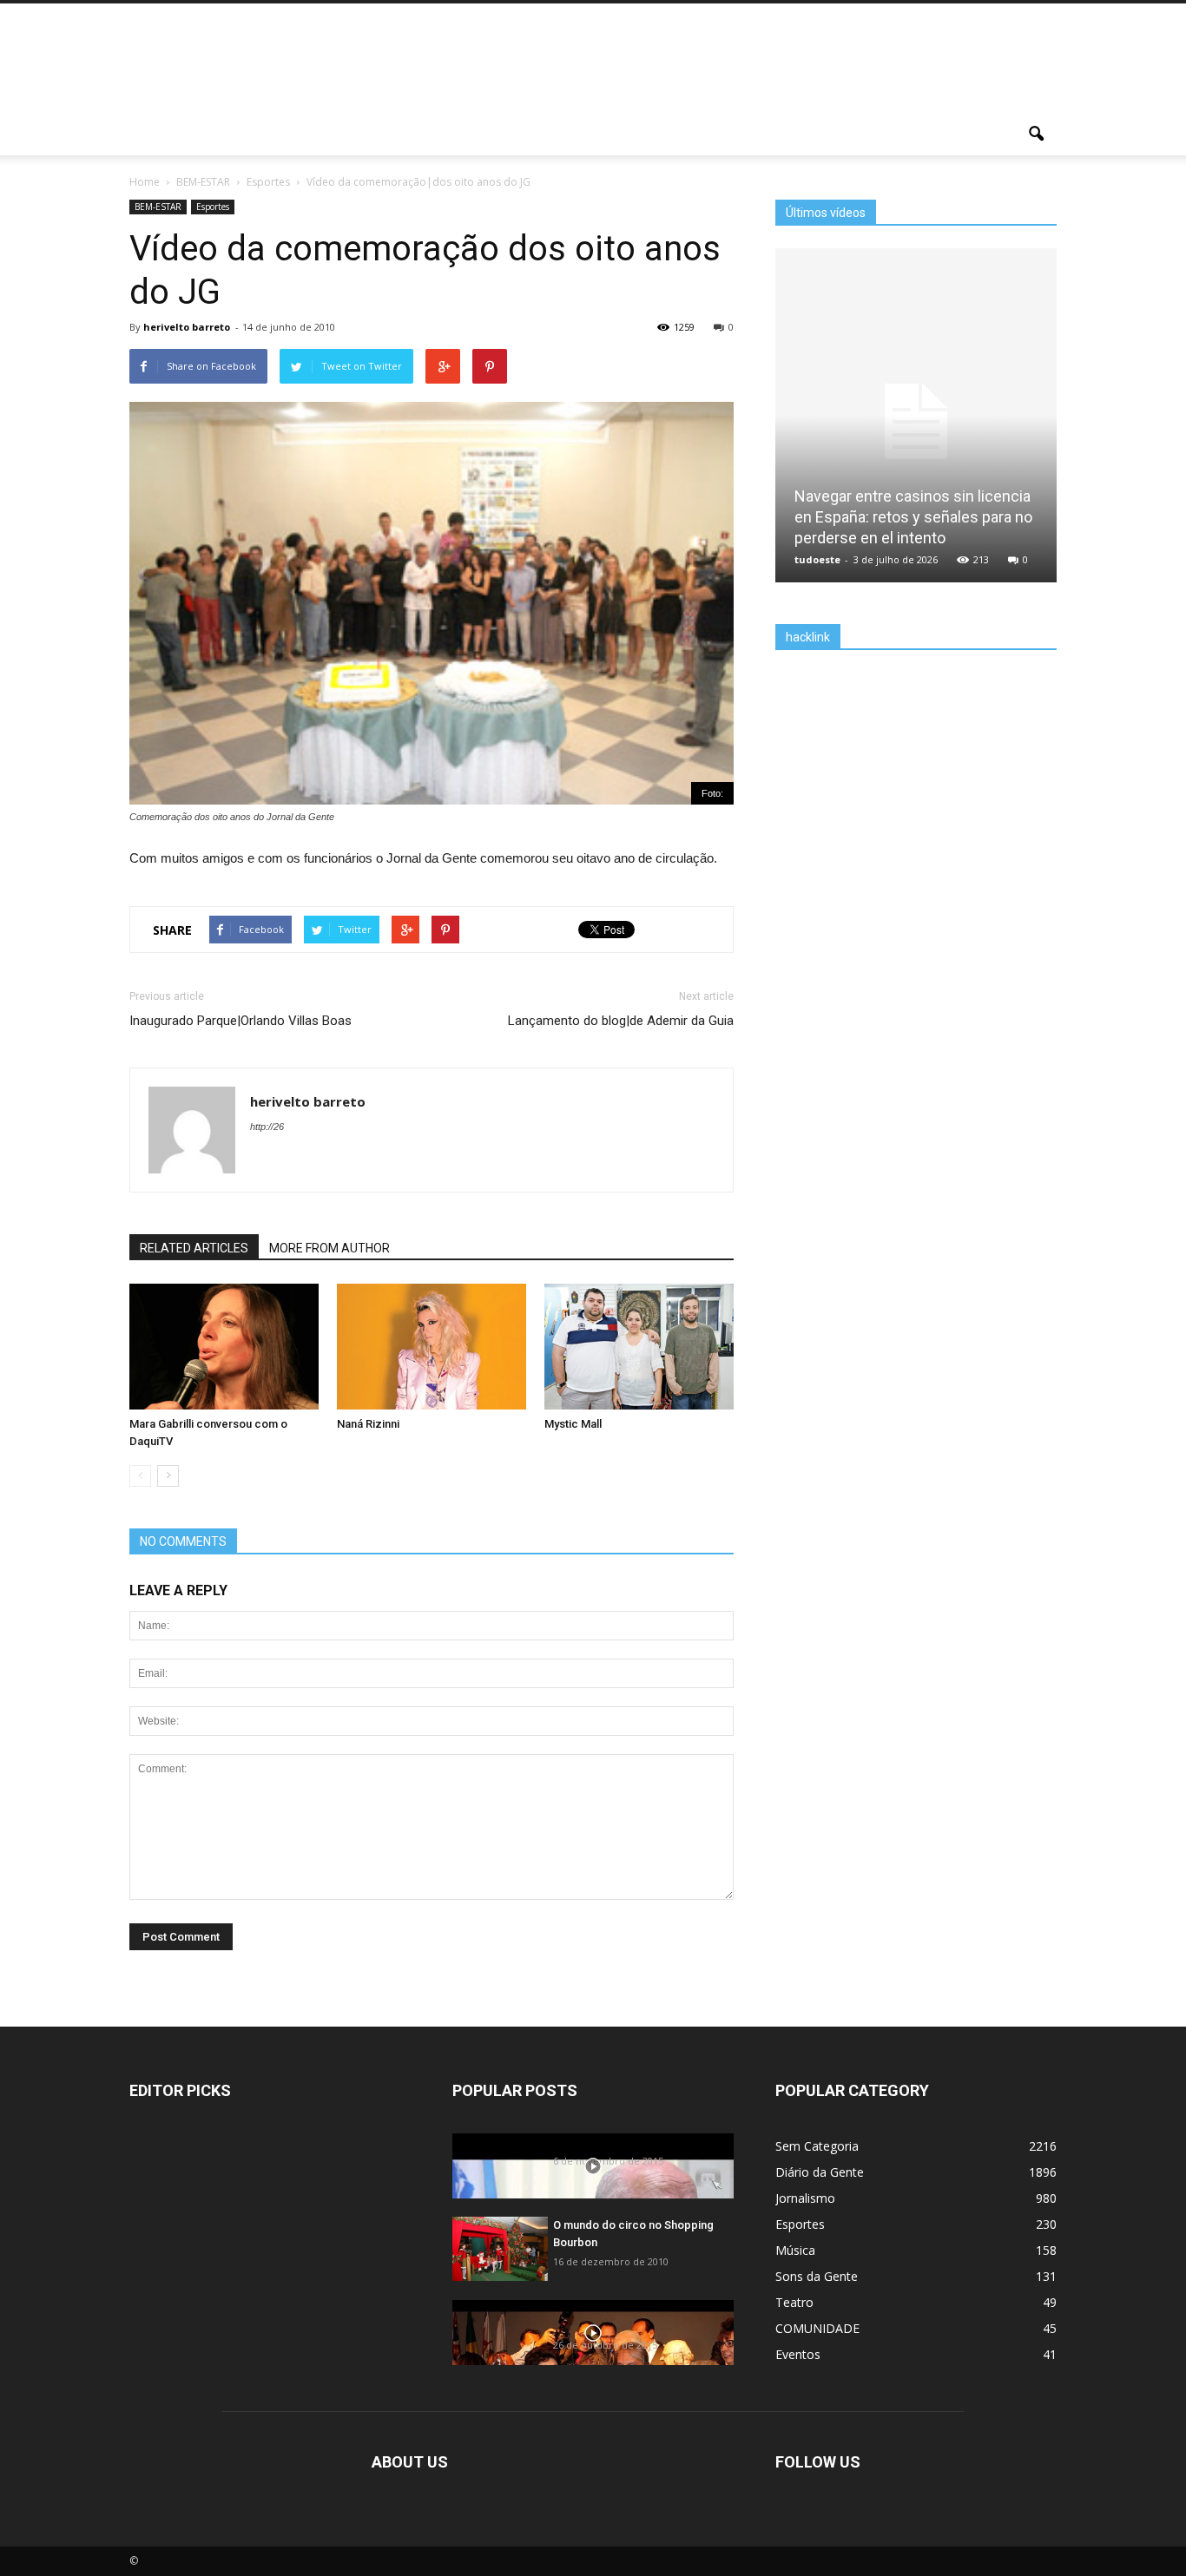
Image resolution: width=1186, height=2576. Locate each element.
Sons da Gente (817, 2276)
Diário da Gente (820, 2172)
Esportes (213, 207)
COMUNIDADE (817, 2328)
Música (795, 2250)
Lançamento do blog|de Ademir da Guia (621, 1021)
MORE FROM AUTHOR (329, 1248)
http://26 (267, 1127)
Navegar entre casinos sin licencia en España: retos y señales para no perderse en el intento (913, 517)
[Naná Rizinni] (432, 1347)
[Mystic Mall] (639, 1347)
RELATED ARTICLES (194, 1248)
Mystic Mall (573, 1424)
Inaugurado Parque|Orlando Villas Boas (240, 1021)
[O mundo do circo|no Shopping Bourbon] (500, 2248)
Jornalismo (805, 2198)
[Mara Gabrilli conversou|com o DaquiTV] (224, 1347)
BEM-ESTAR (158, 207)
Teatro (794, 2302)
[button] (1036, 135)
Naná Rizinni (368, 1424)
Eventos (798, 2354)
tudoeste (817, 559)
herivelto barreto (187, 327)
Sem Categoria (817, 2146)
